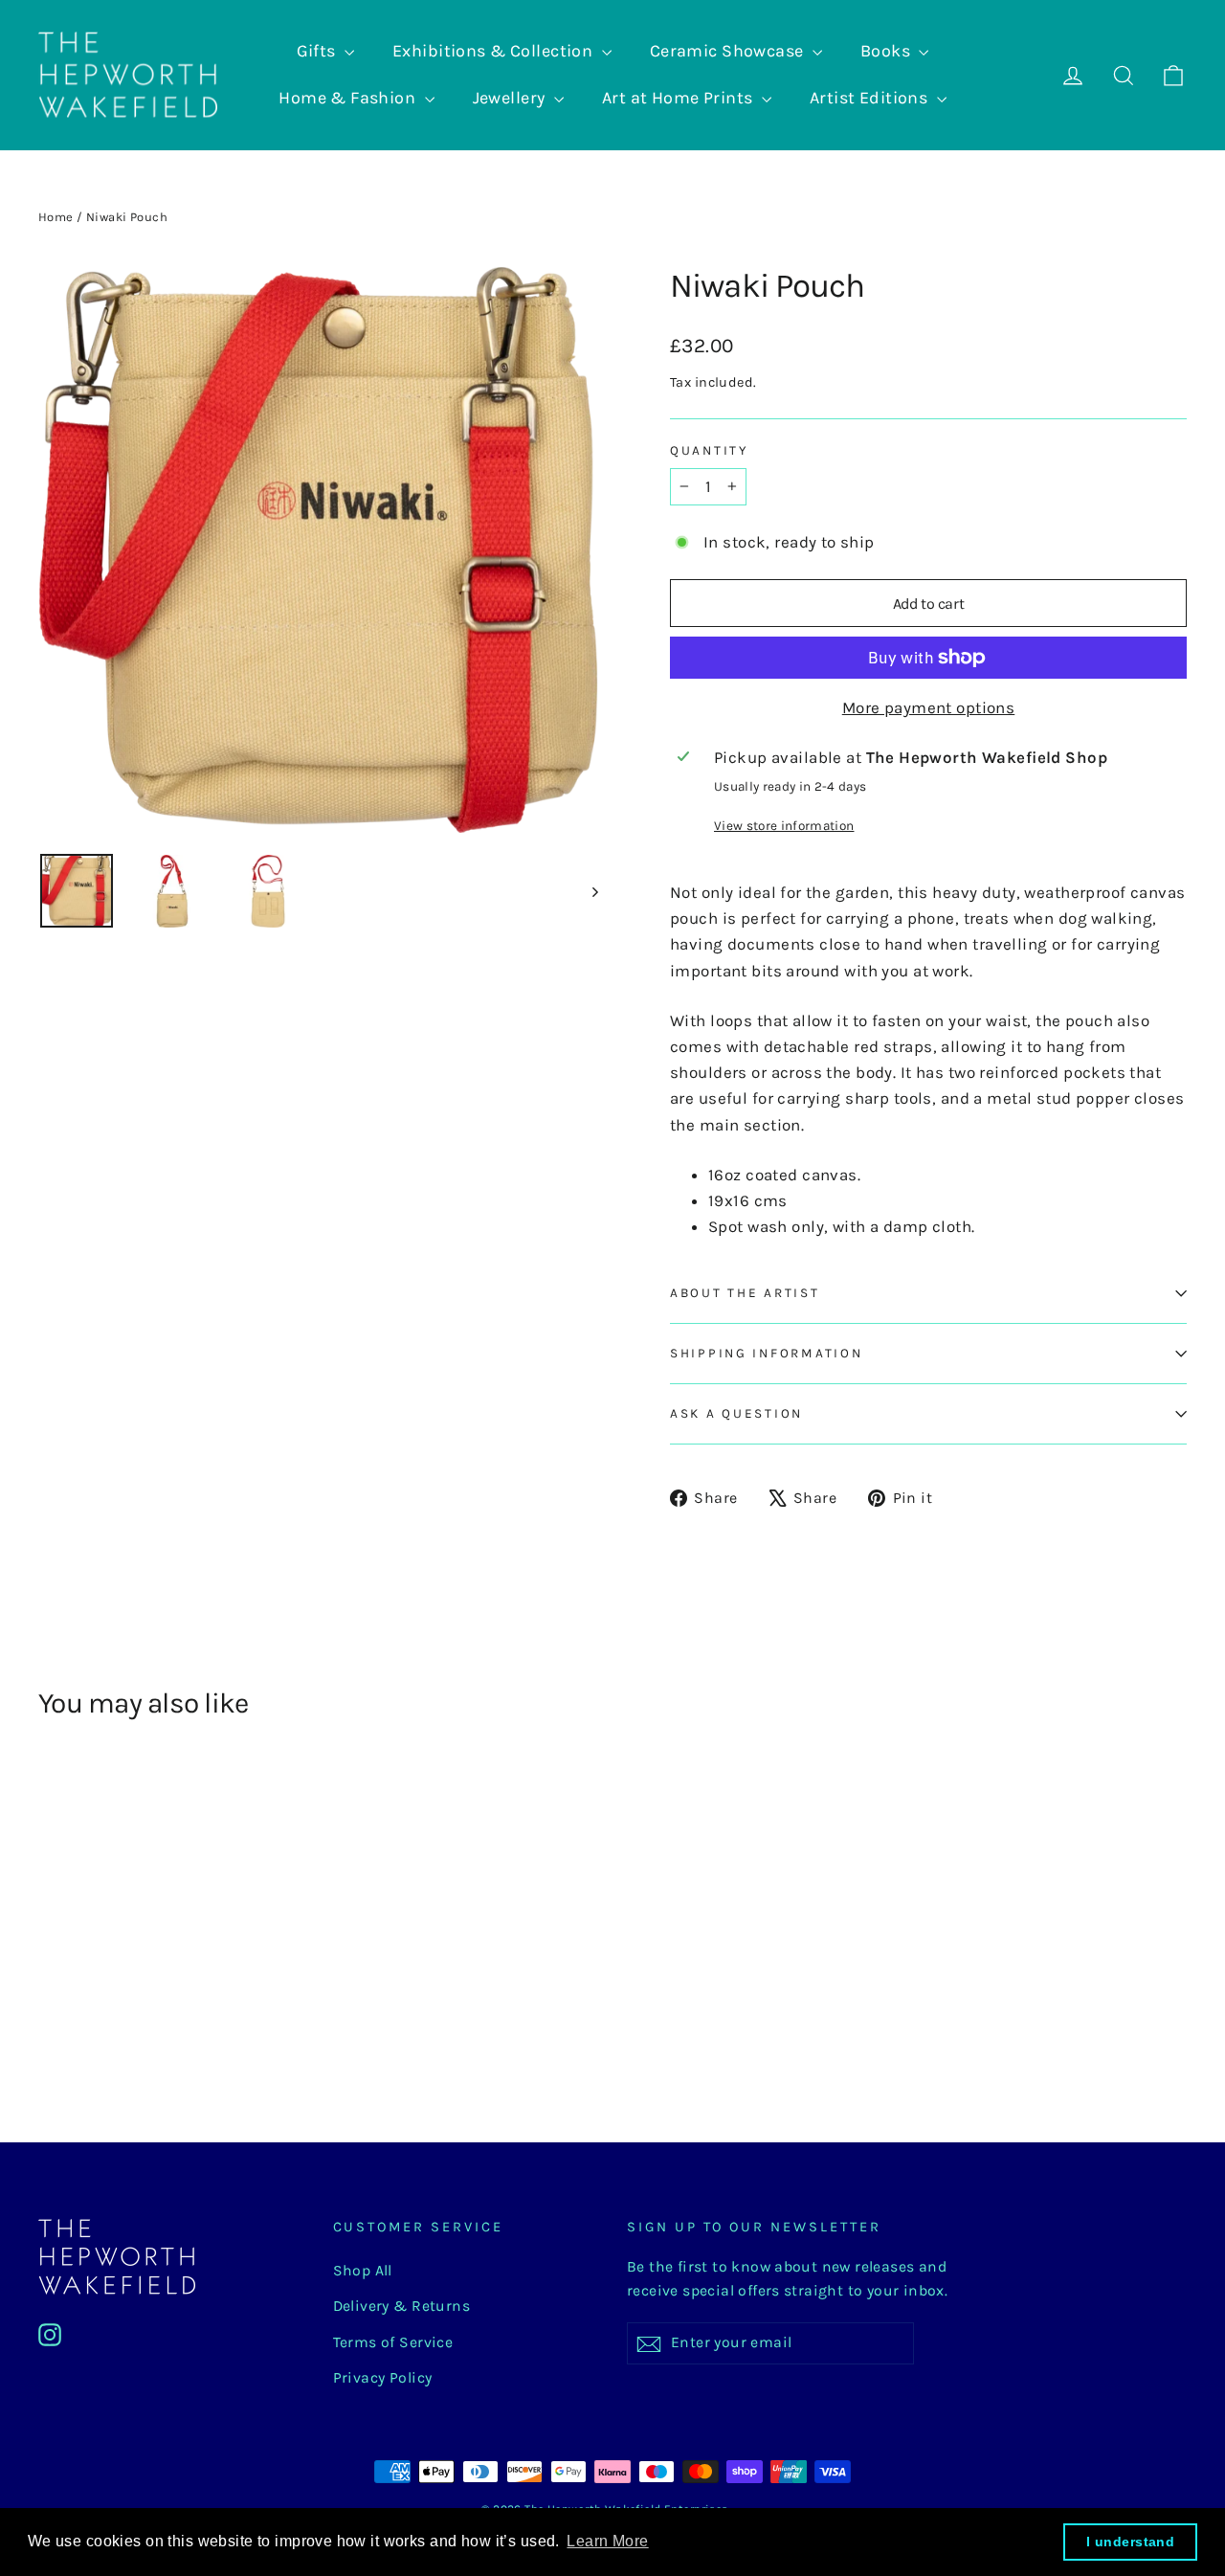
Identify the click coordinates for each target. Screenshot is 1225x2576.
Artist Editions (871, 98)
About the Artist (745, 1293)
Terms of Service (393, 2342)
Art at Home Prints (679, 98)
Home (56, 217)
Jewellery (511, 98)
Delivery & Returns (402, 2306)
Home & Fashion (349, 98)
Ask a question (736, 1413)
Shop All (363, 2271)
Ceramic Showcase (729, 51)
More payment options (929, 707)
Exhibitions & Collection (495, 51)
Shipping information (766, 1353)
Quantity (709, 450)
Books (888, 51)
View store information (784, 826)
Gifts (319, 51)
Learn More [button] (607, 2541)
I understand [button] (1130, 2542)
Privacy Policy (383, 2378)
